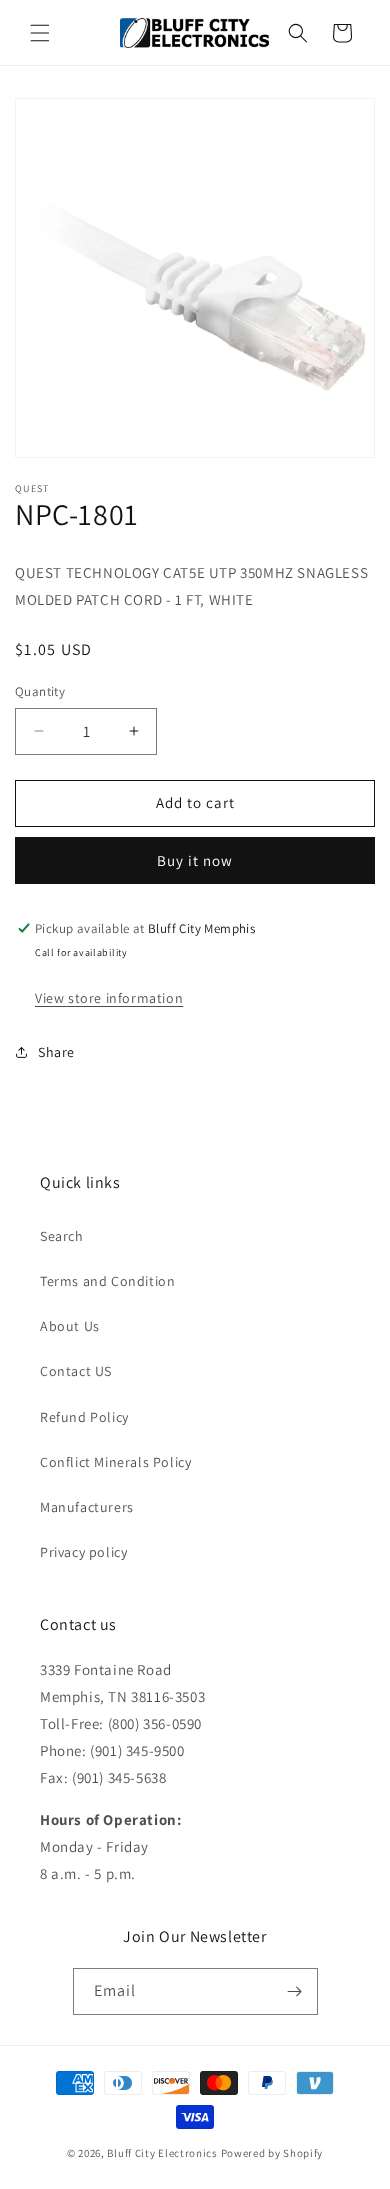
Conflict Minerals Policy (115, 1462)
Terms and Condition (107, 1281)
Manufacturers (87, 1507)
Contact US (76, 1371)
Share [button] (56, 1052)
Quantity (40, 691)
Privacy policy (83, 1552)
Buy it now (195, 860)
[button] (40, 33)
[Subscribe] (295, 1991)
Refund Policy (84, 1417)
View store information (109, 998)
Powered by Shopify (272, 2153)
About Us (70, 1326)
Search (62, 1236)
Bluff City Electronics (163, 2153)
